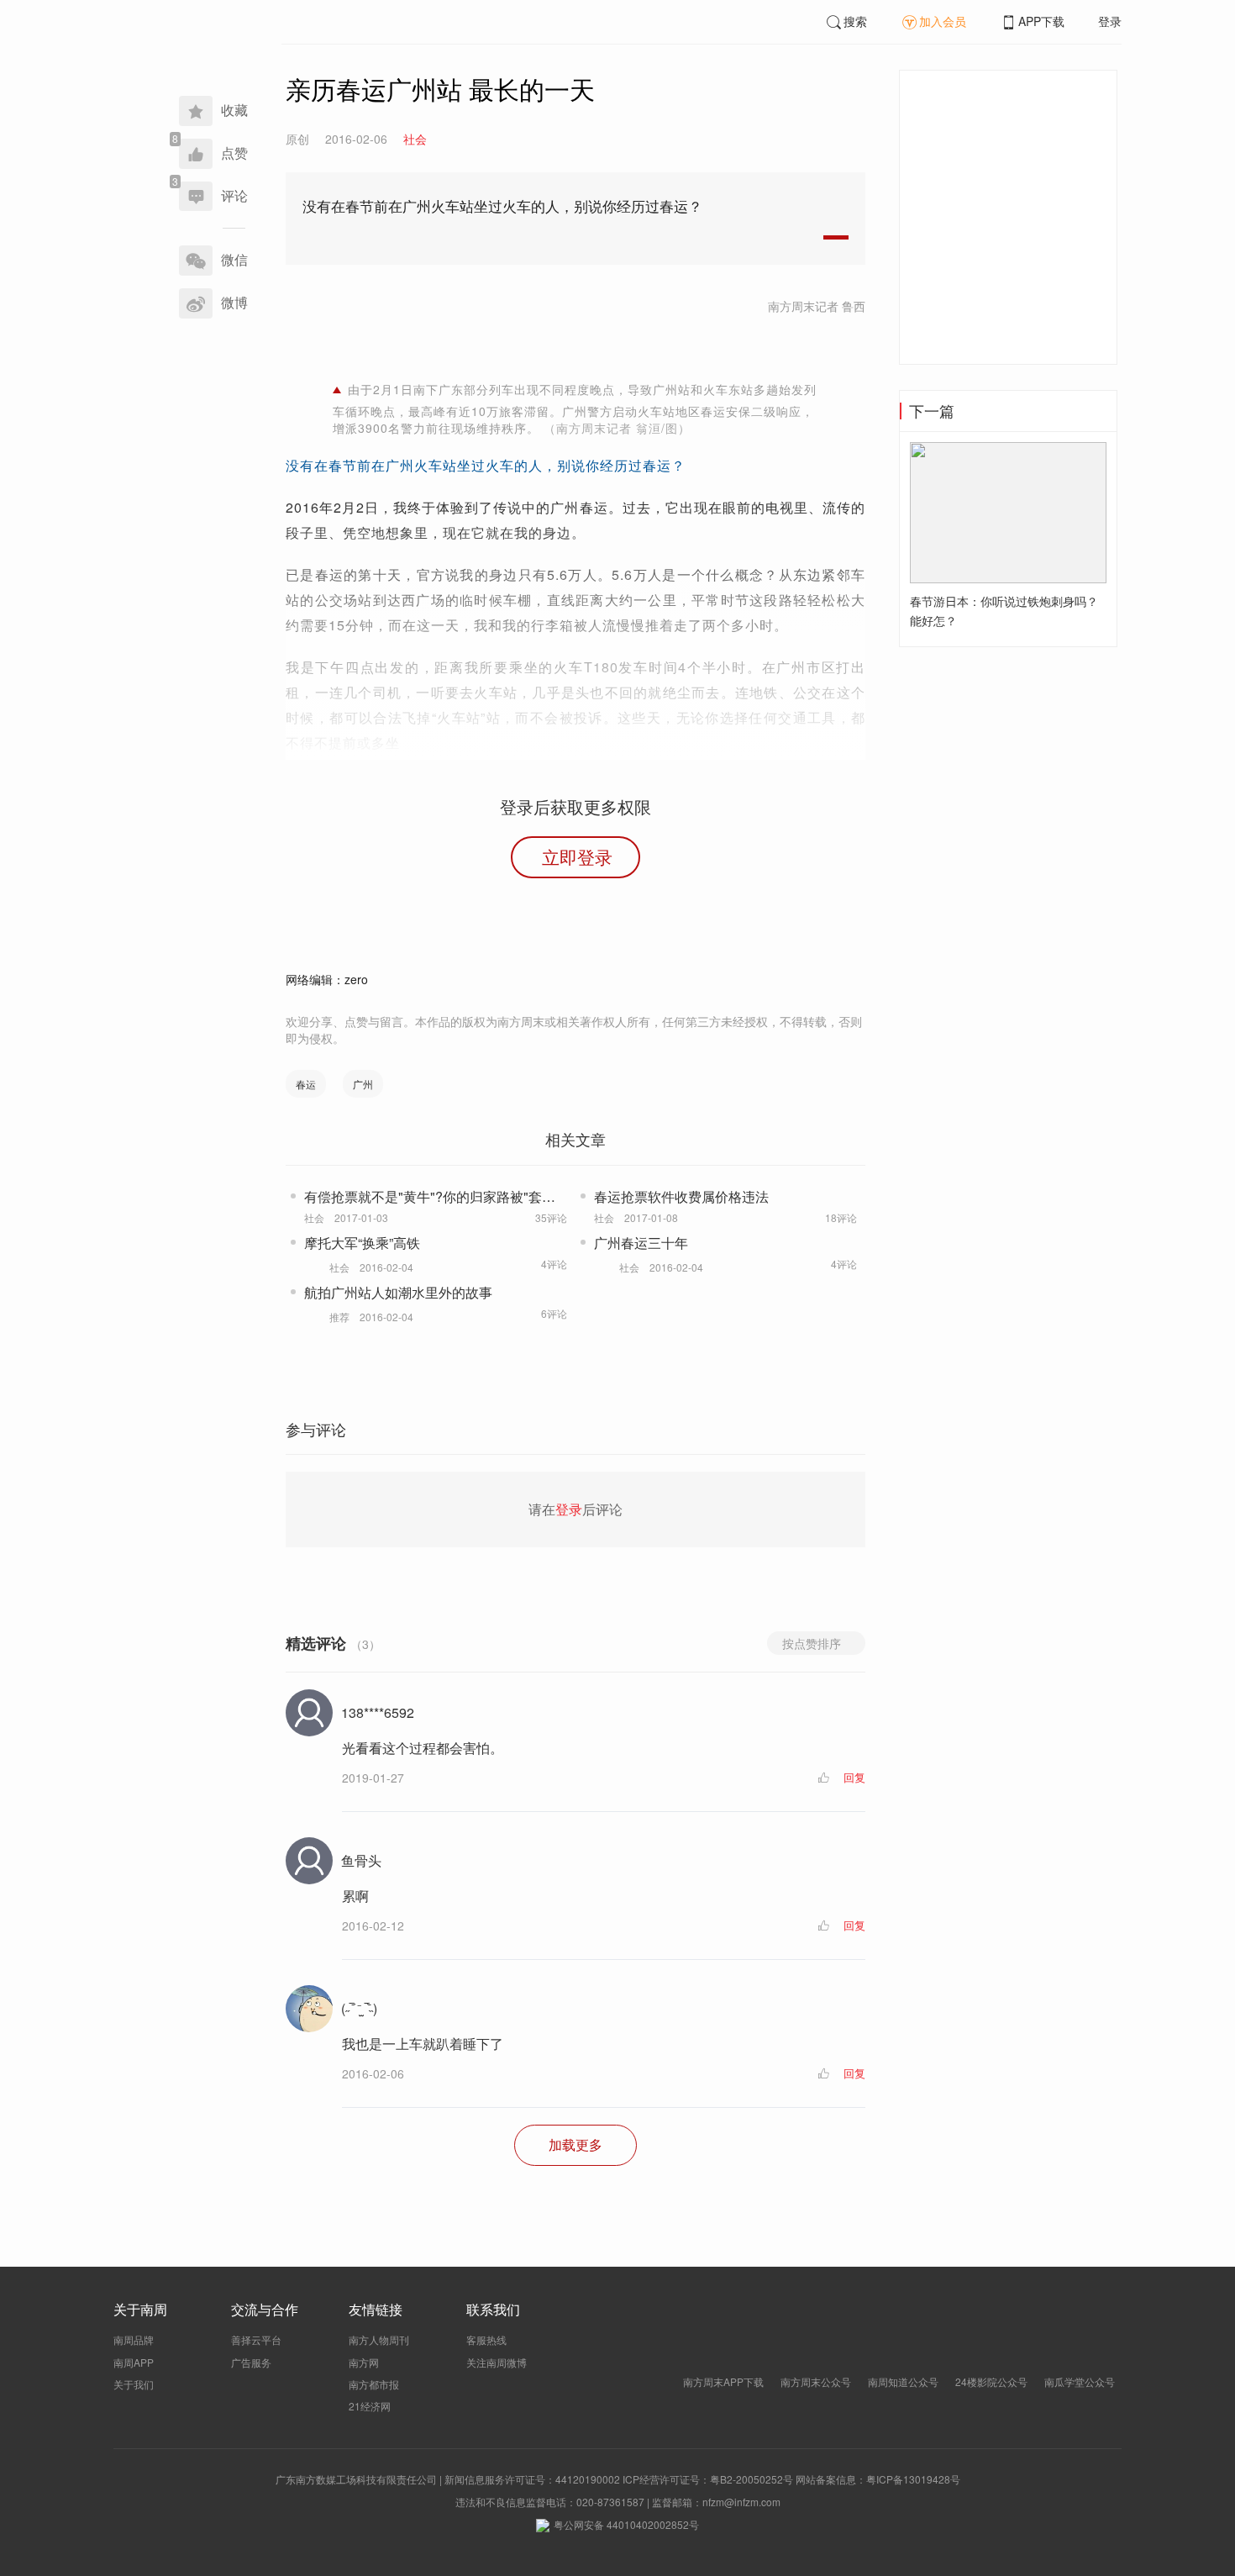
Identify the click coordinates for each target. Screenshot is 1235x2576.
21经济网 (370, 2406)
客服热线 (486, 2339)
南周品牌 (134, 2339)
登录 (1110, 21)
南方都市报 (374, 2384)
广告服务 (251, 2362)
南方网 (364, 2362)
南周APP (134, 2362)
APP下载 (1041, 21)
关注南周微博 (497, 2362)
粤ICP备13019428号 (913, 2479)
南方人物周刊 (379, 2339)
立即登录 (577, 856)
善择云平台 (256, 2339)
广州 (363, 1084)
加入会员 (943, 21)
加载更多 (575, 2144)
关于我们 (134, 2384)
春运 (306, 1084)
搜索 (855, 21)
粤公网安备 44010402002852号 (626, 2524)
